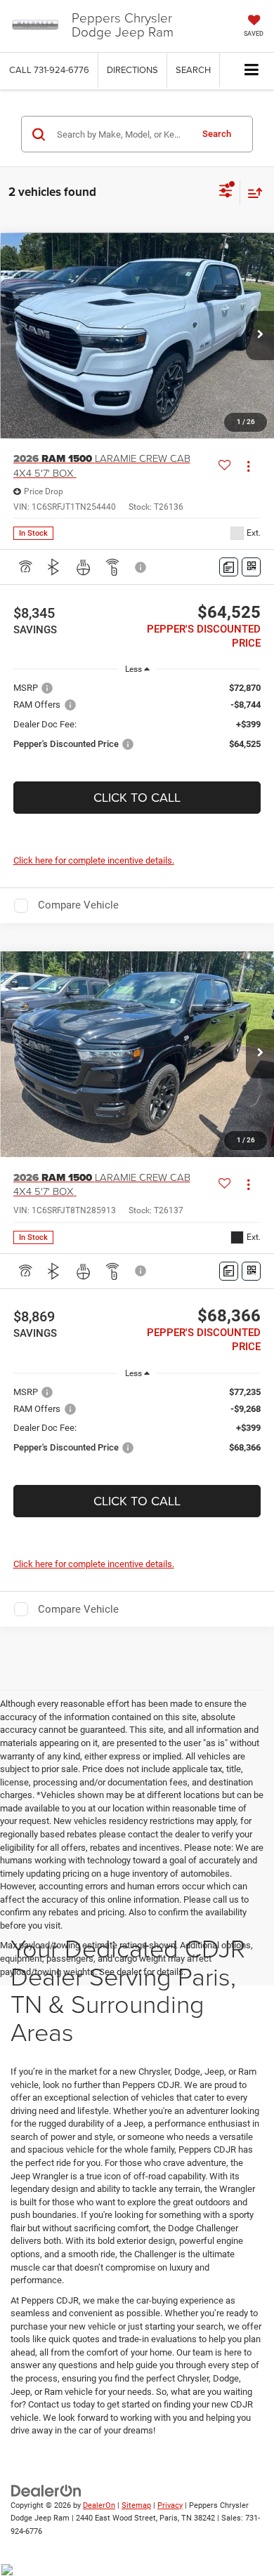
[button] (49, 70)
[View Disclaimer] (142, 567)
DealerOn (99, 2505)
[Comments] (229, 567)
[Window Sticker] (251, 567)
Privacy (170, 2505)
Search (217, 134)
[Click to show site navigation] (252, 71)
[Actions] (248, 466)
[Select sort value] (252, 193)
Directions (132, 70)
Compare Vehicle (78, 905)
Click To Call (137, 797)
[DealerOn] (46, 2490)
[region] (137, 722)
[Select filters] (226, 192)
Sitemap (136, 2505)
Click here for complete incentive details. (94, 860)
